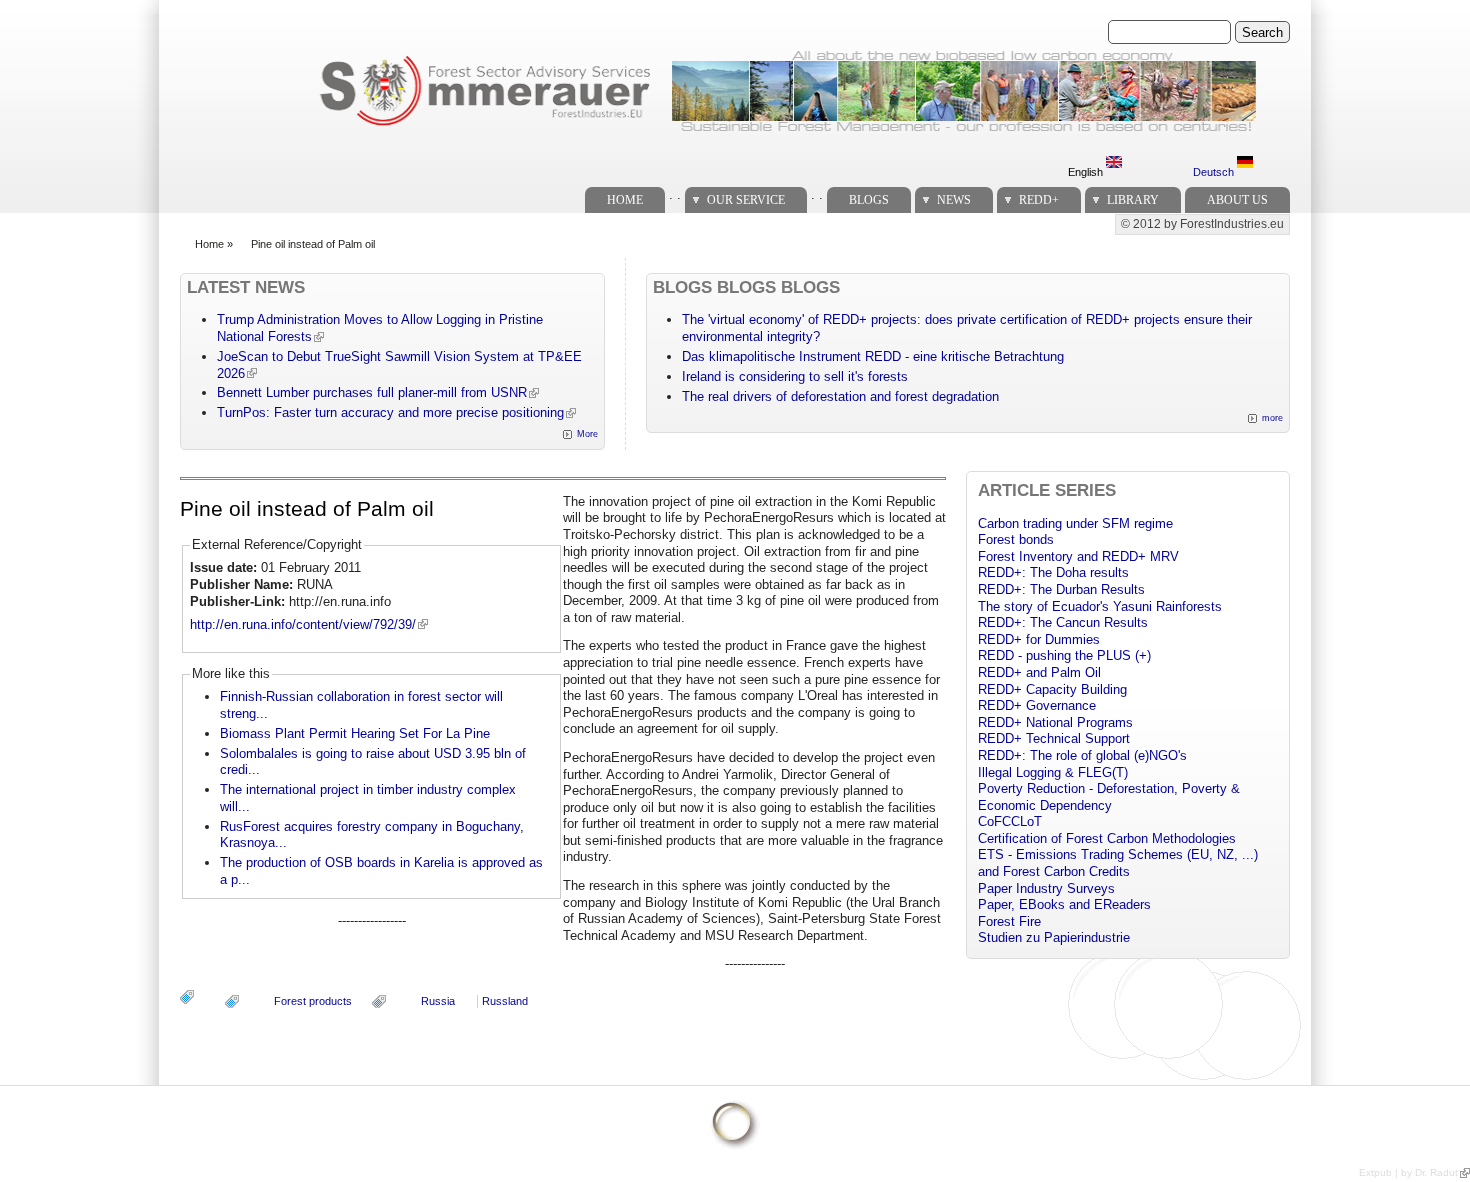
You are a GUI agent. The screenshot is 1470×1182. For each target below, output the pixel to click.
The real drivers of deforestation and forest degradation (840, 396)
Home (625, 200)
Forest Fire (1009, 921)
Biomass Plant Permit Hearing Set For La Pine (355, 733)
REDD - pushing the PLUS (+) (1064, 655)
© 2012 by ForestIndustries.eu (1202, 224)
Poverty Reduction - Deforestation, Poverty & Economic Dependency (1109, 797)
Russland (505, 1001)
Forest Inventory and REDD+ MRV (1078, 556)
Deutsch (1215, 172)
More (587, 434)
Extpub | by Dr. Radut (1408, 1172)
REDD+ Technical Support (1054, 738)
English (1087, 172)
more (1272, 418)
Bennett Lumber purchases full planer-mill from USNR (372, 392)
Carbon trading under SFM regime (1075, 523)
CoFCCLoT (1010, 821)
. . (675, 194)
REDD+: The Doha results (1053, 572)
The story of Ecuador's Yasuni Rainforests (1100, 606)
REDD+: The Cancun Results (1063, 622)
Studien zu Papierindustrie (1054, 937)
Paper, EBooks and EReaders (1064, 904)
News (954, 200)
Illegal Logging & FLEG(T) (1053, 772)
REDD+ (1039, 200)
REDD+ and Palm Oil (1039, 672)
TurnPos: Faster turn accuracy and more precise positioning (390, 412)
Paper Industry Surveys (1046, 888)
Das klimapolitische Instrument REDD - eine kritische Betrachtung (873, 356)
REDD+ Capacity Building (1052, 689)
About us (1237, 200)
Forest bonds (1016, 539)
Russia (438, 1001)
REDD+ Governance (1037, 705)
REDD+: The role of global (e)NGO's (1082, 755)
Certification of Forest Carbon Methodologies (1107, 838)
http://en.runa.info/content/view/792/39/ (303, 624)
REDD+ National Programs (1055, 722)
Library (1133, 200)
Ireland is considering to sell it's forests (795, 376)
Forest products (313, 1001)
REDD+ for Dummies (1039, 639)
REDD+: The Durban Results (1061, 589)
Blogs (869, 200)
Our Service (746, 200)
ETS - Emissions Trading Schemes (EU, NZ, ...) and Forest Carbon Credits (1118, 863)
